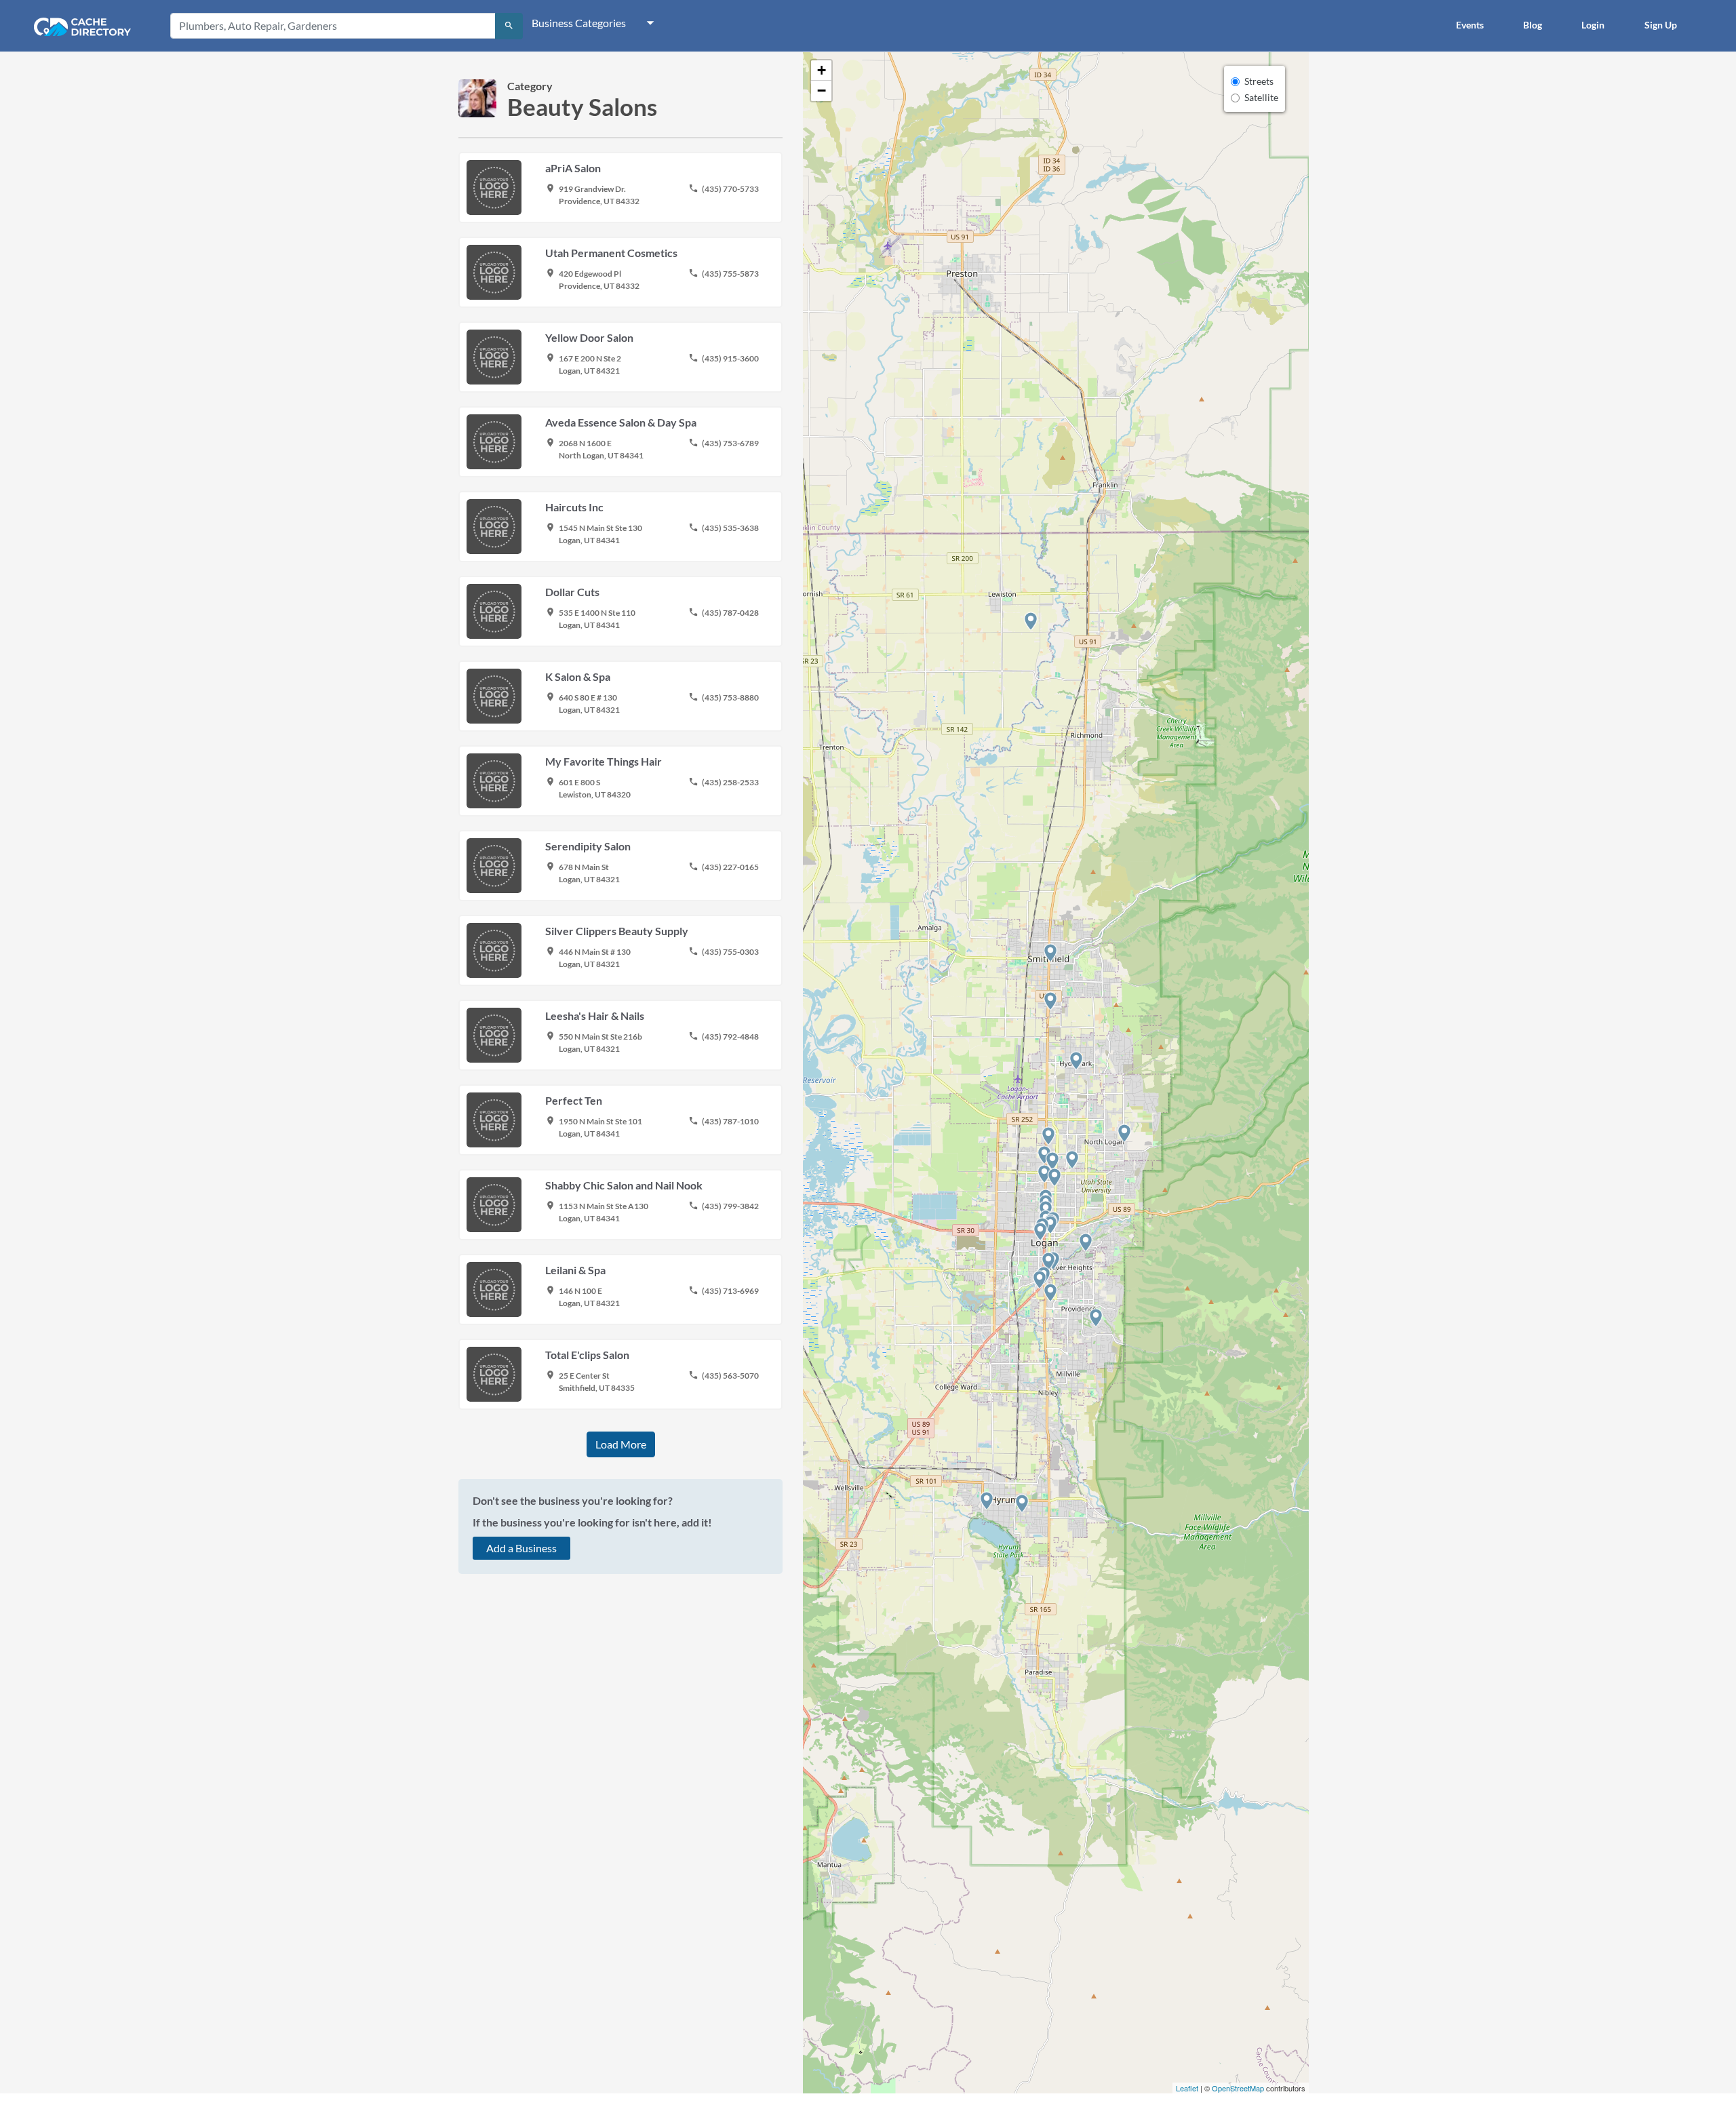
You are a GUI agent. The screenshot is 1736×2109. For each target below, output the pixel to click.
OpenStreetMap (1238, 2088)
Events (1470, 25)
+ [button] (822, 70)
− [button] (822, 91)
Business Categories (579, 23)
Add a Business (521, 1548)
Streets (1259, 81)
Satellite (1261, 97)
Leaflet (1187, 2088)
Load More (621, 1444)
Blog (1533, 25)
